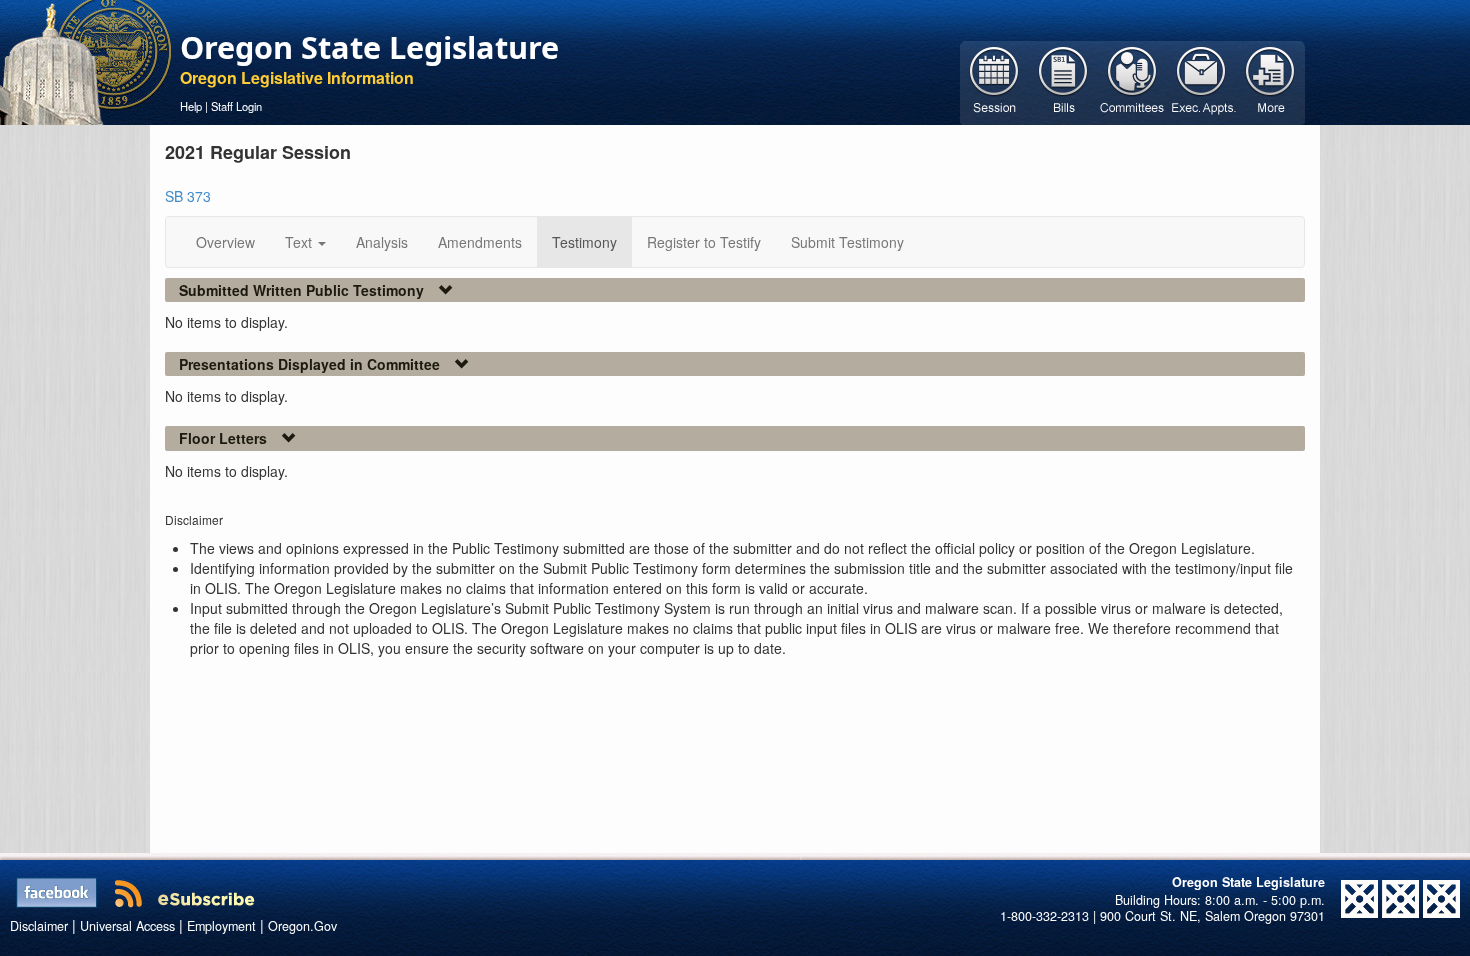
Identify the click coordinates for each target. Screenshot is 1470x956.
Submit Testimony (847, 242)
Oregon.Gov (302, 926)
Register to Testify (704, 242)
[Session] (994, 81)
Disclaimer (39, 926)
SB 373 (188, 196)
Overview (225, 242)
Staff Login (236, 106)
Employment (221, 926)
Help (191, 106)
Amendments (480, 242)
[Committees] (1132, 81)
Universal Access (127, 926)
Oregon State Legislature (369, 47)
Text (300, 242)
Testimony (584, 242)
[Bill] (1063, 81)
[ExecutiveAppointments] (1201, 81)
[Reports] (1270, 81)
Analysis (382, 242)
